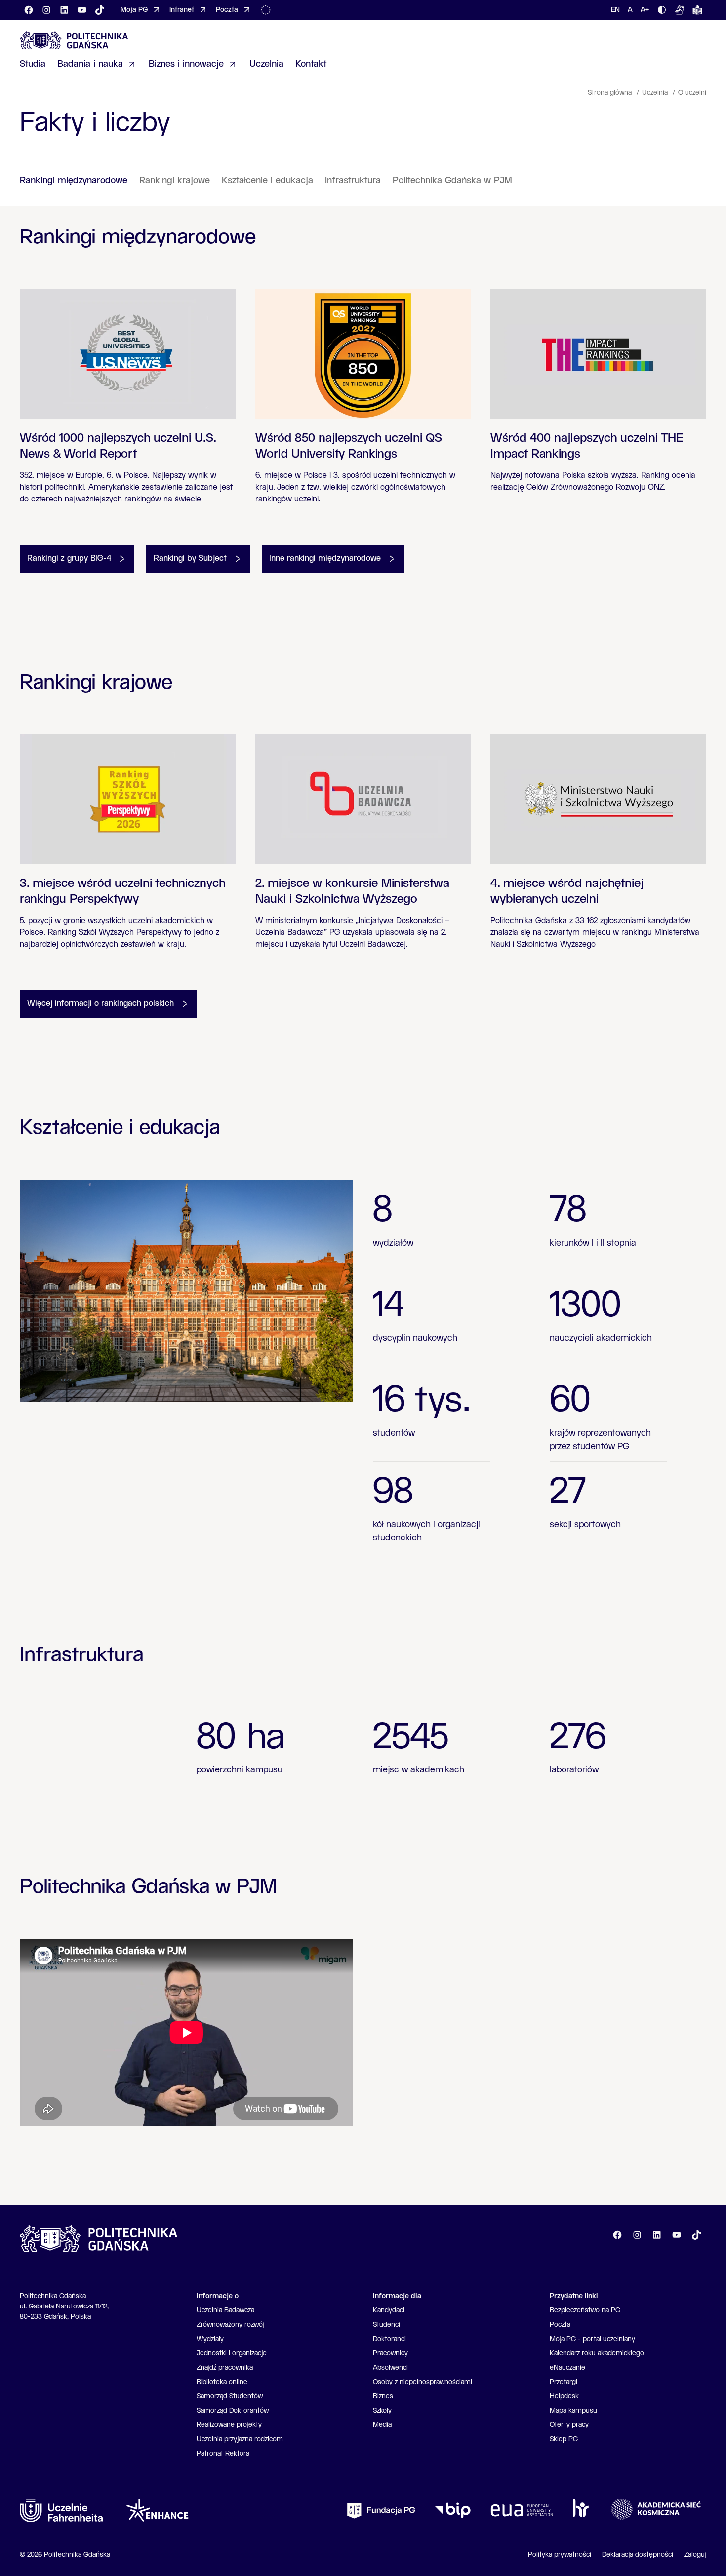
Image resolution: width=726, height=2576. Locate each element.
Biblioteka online (222, 2382)
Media (382, 2425)
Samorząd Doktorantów (233, 2411)
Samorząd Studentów (230, 2396)
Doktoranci (389, 2339)
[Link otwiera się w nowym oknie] (61, 2510)
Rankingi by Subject (190, 558)
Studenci (386, 2325)
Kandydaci (389, 2310)
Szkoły (382, 2411)
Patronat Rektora (223, 2454)
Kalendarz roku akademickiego (597, 2353)
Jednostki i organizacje (232, 2353)
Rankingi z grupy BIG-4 (69, 558)
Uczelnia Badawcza (225, 2310)
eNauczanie (567, 2368)
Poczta (560, 2325)
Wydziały (210, 2339)
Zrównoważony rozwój (230, 2325)
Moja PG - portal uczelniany (592, 2339)
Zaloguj (695, 2555)
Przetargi (564, 2382)
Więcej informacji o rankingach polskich (101, 1004)
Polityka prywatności (560, 2555)
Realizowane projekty (229, 2425)
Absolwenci (390, 2368)
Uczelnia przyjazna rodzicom (240, 2439)
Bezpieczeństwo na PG (585, 2310)
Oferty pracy (569, 2425)
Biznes (383, 2396)
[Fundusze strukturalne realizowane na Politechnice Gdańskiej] (268, 10)
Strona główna (611, 93)
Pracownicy (390, 2353)
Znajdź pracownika (225, 2368)
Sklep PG (564, 2439)
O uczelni (692, 93)
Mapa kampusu (573, 2411)
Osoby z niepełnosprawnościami (423, 2382)
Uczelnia (656, 93)
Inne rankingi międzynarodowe (325, 558)
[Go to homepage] (74, 40)
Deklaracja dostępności (638, 2555)
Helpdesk (564, 2396)
